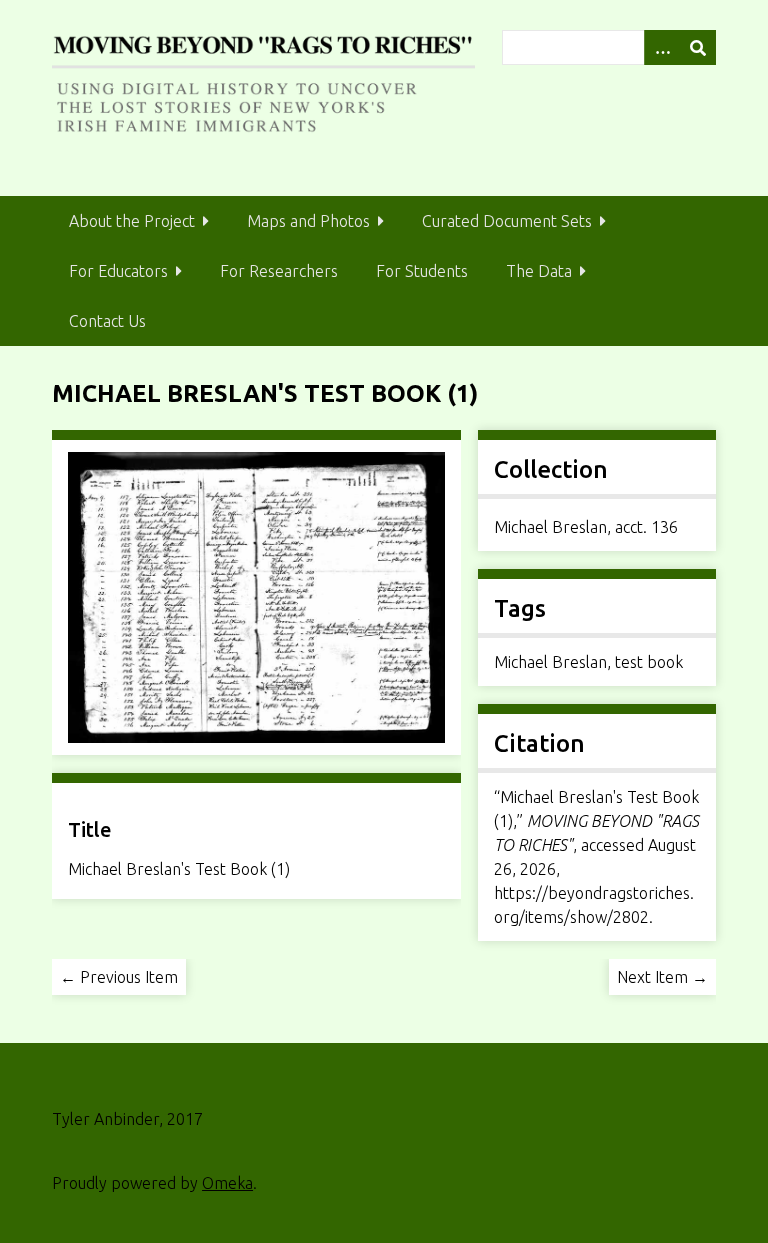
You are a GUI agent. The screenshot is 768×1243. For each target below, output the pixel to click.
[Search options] (662, 47)
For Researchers (279, 271)
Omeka (227, 1183)
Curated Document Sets (507, 221)
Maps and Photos (308, 221)
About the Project (132, 221)
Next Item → (662, 977)
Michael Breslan (550, 662)
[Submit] (698, 47)
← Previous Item (119, 977)
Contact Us (107, 321)
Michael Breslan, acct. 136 (586, 527)
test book (649, 662)
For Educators (118, 271)
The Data (539, 271)
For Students (422, 271)
